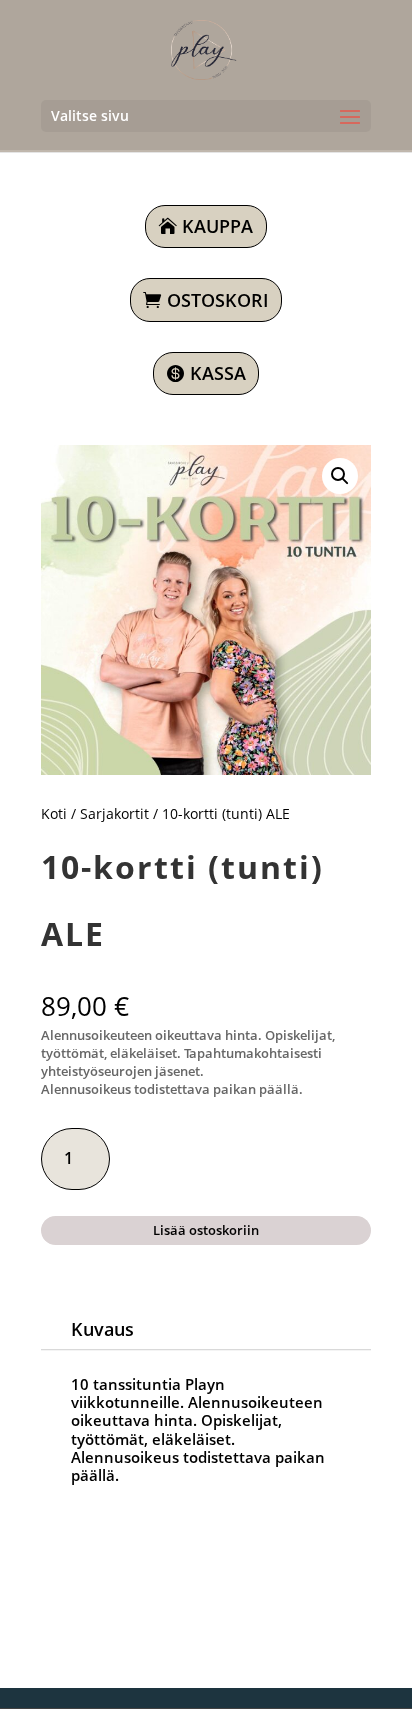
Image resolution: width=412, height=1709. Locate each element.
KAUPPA (217, 226)
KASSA (218, 373)
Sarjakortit (114, 813)
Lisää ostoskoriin (206, 1230)
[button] (340, 476)
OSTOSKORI (218, 300)
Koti (54, 813)
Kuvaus (102, 1329)
